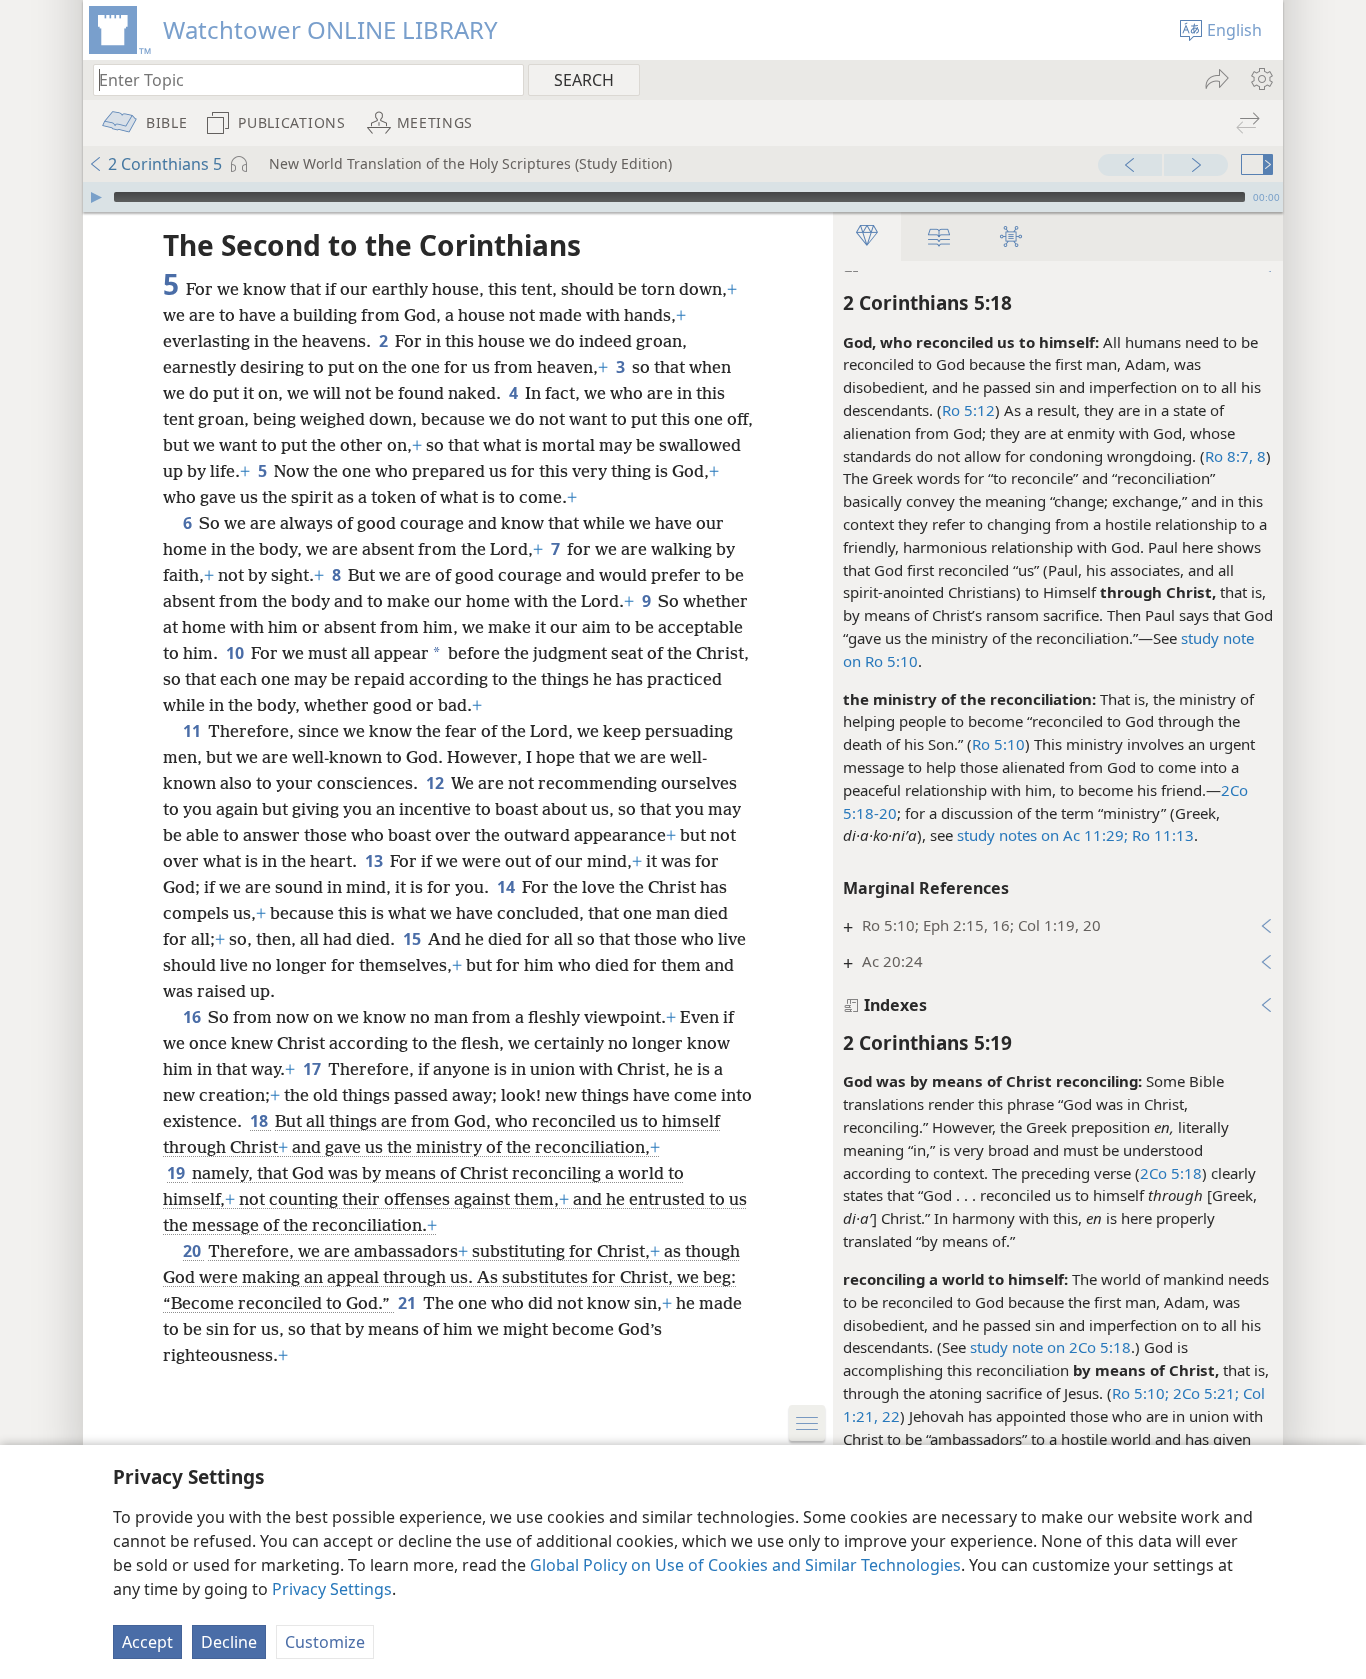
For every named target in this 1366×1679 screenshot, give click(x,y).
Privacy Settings (332, 1589)
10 (236, 653)
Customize (325, 1642)
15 (413, 939)
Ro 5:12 (968, 410)
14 (507, 887)
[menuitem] (1260, 79)
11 (193, 731)
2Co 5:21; (1204, 1393)
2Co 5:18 (1171, 1173)
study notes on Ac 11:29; (1042, 835)
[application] (683, 197)
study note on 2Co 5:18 (1050, 1347)
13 (375, 861)
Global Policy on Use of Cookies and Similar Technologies (745, 1565)
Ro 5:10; (1140, 1393)
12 (436, 783)
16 (193, 1017)
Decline (229, 1642)
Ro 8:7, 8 (1235, 456)
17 (313, 1069)
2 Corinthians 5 (165, 164)
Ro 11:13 (1161, 835)
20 (193, 1251)
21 (408, 1303)
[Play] (96, 197)
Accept (147, 1642)
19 (177, 1173)
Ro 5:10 (998, 744)
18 (260, 1121)
